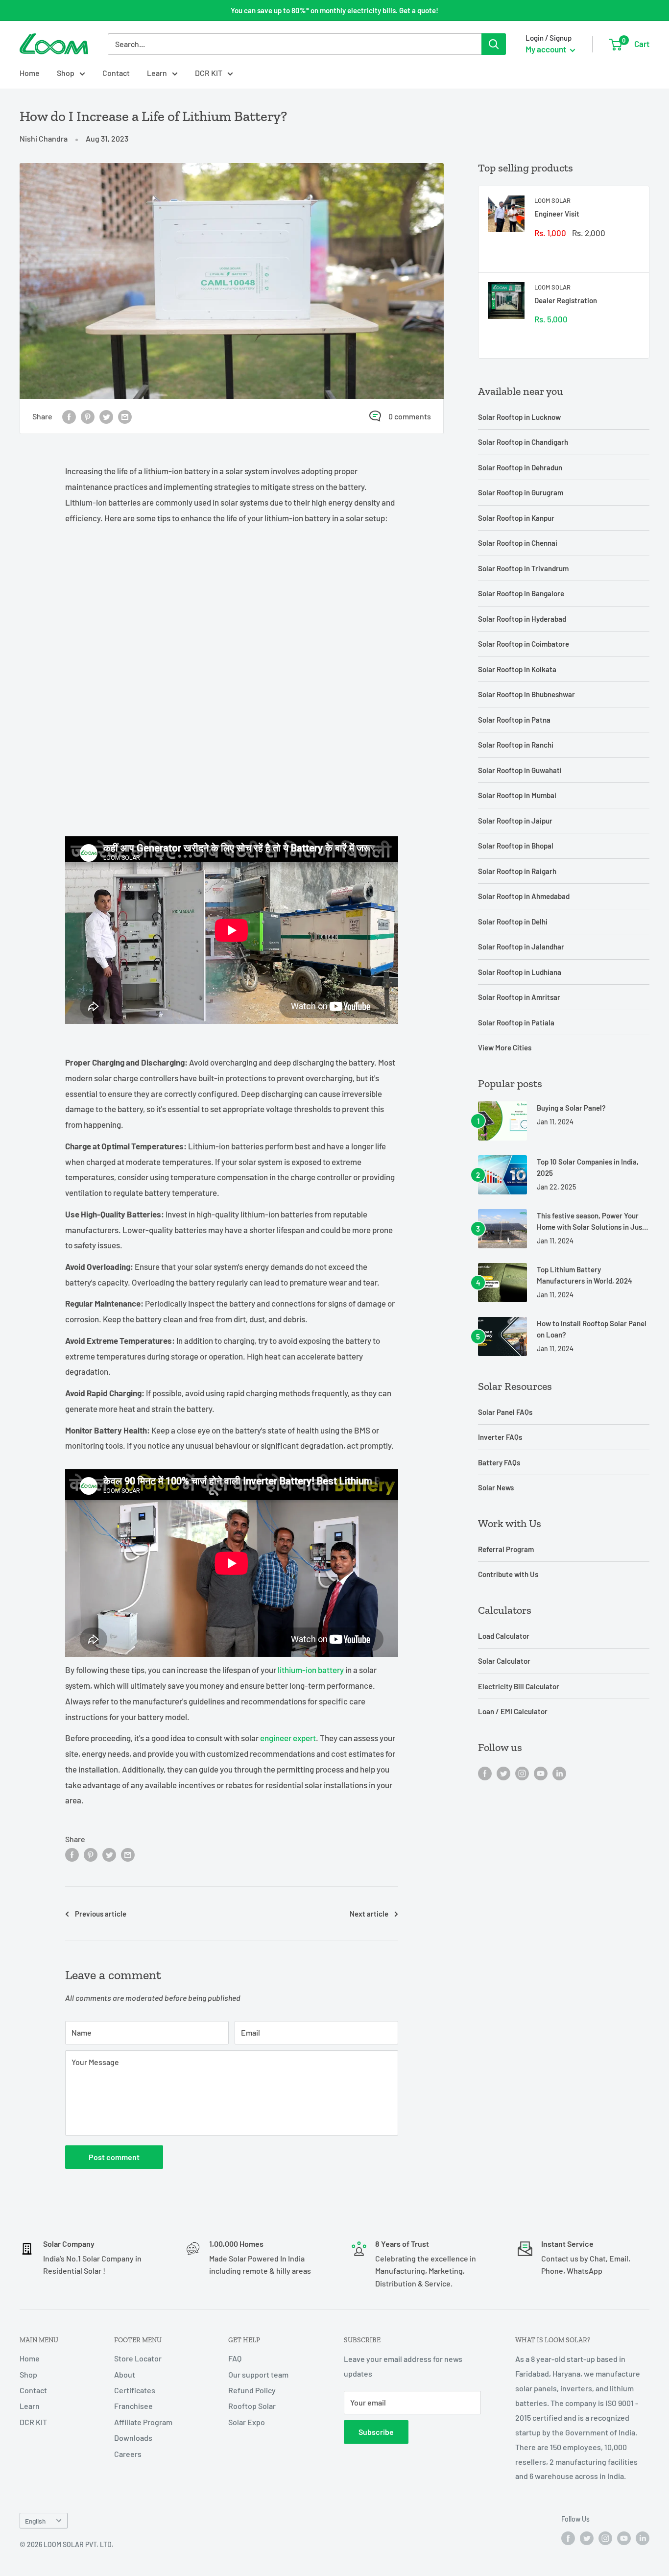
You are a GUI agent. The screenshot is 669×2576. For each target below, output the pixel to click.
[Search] (494, 44)
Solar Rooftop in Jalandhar (521, 947)
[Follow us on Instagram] (522, 1773)
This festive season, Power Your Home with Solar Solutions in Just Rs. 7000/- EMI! (591, 1222)
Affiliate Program (143, 2422)
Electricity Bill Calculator (519, 1686)
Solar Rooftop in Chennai (518, 543)
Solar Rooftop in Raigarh (517, 871)
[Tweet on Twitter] (106, 416)
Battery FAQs (499, 1462)
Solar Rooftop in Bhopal (516, 846)
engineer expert (288, 1738)
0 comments (410, 416)
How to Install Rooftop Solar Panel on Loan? (592, 1329)
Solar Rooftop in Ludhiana (520, 972)
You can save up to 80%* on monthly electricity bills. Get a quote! (334, 10)
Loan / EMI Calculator (513, 1711)
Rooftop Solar (252, 2406)
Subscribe (376, 2432)
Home (30, 73)
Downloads (133, 2438)
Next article (369, 1914)
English (35, 2521)
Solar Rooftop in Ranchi (516, 745)
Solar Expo (247, 2422)
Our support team (258, 2374)
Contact (116, 73)
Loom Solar (552, 200)
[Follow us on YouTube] (541, 1773)
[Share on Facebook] (69, 416)
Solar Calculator (504, 1661)
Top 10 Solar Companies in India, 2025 (588, 1167)
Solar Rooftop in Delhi (513, 922)
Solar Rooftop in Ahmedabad (524, 896)
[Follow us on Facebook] (485, 1773)
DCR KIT (209, 73)
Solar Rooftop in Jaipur (515, 821)
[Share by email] (125, 416)
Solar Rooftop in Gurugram (521, 492)
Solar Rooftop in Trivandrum (523, 568)
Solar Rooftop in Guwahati (520, 770)
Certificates (135, 2390)
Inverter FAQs (500, 1437)
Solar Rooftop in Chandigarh (523, 442)
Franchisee (133, 2406)
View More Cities (505, 1047)
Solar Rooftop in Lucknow (519, 417)
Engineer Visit (557, 214)
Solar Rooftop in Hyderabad (522, 619)
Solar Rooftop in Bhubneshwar (526, 694)
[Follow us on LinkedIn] (559, 1773)
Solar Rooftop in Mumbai (517, 795)
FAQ (235, 2358)
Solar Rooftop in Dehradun (520, 467)
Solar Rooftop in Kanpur (516, 518)
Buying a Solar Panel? (571, 1108)
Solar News (496, 1487)
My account (547, 49)
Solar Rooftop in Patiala (516, 1022)
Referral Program (506, 1549)
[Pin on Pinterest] (88, 416)
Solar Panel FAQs (505, 1412)
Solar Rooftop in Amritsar (519, 997)
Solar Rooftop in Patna (514, 720)
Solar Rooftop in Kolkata (517, 669)
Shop (66, 73)
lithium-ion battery (311, 1670)
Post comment (114, 2157)
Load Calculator (504, 1636)
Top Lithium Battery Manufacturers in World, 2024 (585, 1275)
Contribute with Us (508, 1574)
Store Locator (138, 2358)
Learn (157, 73)
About (125, 2374)
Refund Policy (252, 2390)
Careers (128, 2454)
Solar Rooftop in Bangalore (521, 593)
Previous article (101, 1914)
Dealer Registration (566, 300)
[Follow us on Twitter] (503, 1773)
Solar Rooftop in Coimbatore (524, 644)
